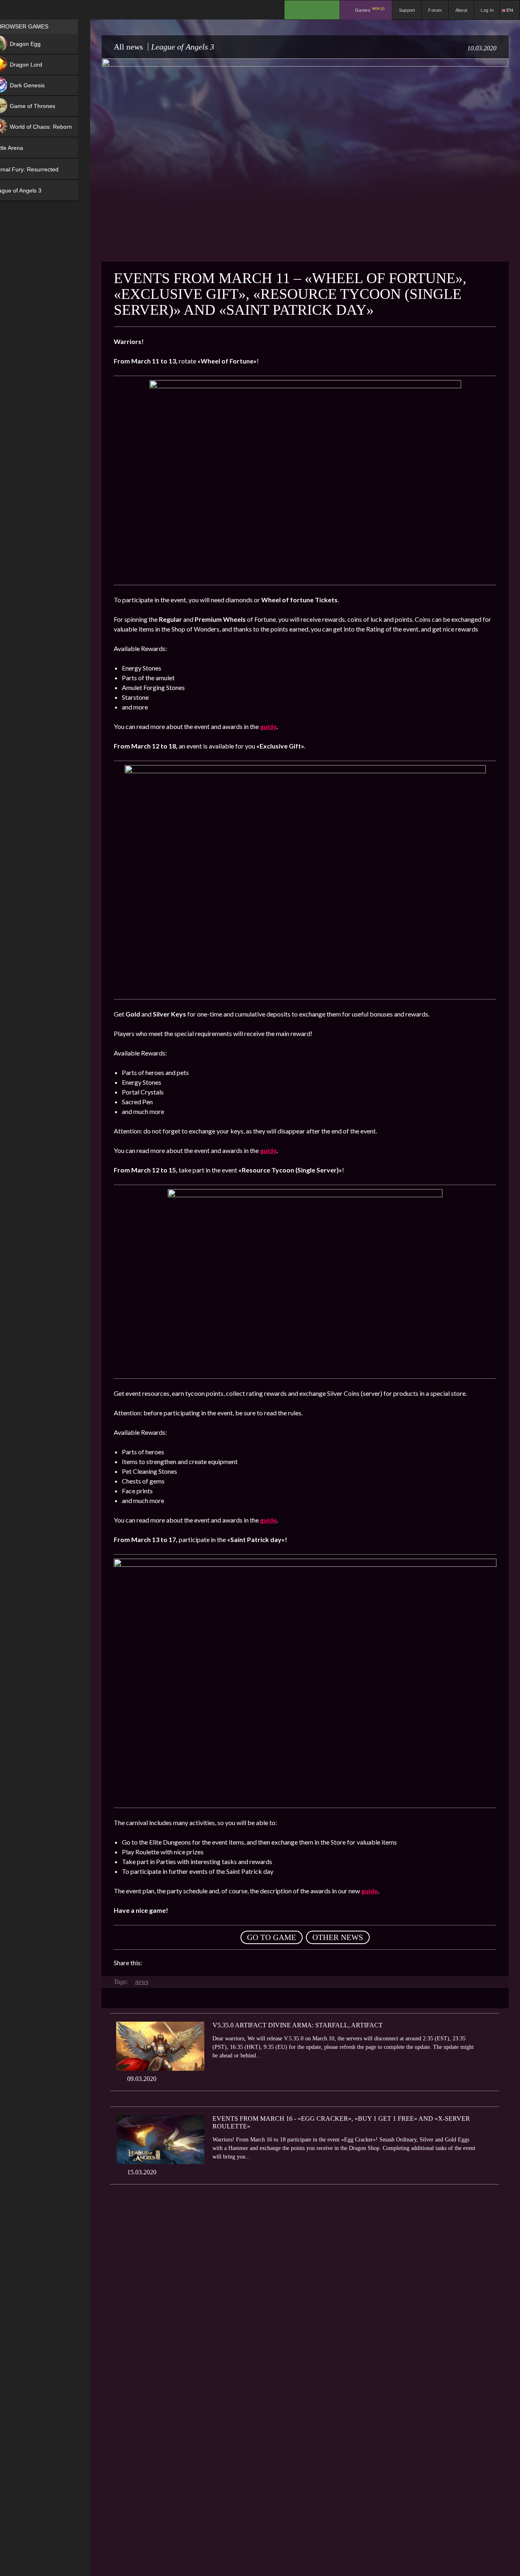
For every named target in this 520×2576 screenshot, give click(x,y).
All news (128, 47)
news (142, 1982)
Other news (338, 1937)
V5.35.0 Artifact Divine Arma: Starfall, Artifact (298, 2025)
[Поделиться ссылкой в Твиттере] (223, 1963)
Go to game (272, 1937)
